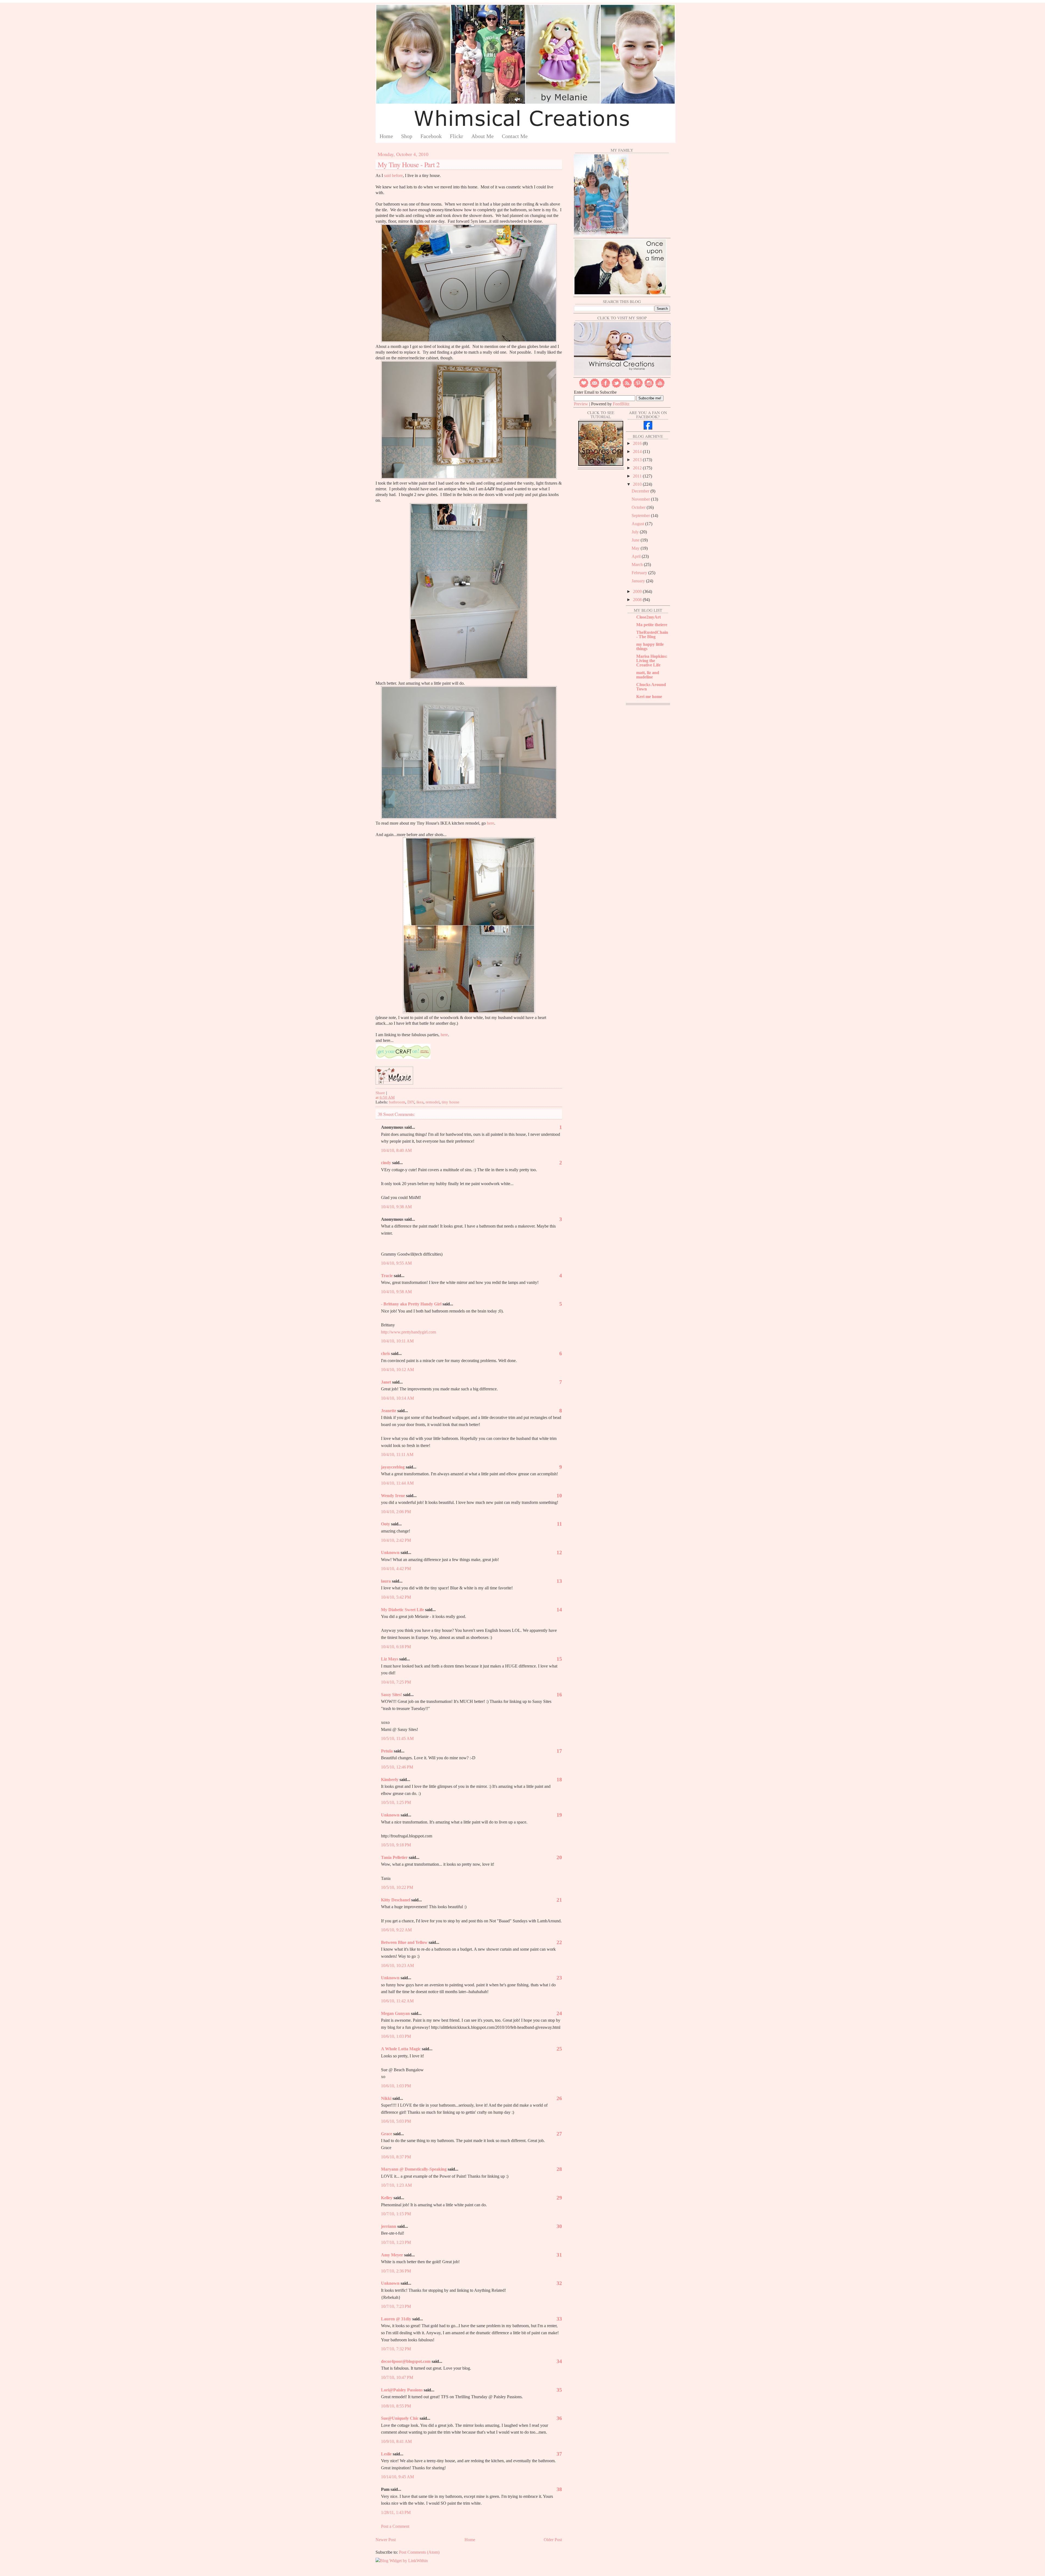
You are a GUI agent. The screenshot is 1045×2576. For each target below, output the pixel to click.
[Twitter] (616, 386)
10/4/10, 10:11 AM (397, 1341)
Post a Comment (395, 2526)
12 (559, 1552)
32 (559, 2283)
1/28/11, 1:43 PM (396, 2512)
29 (559, 2198)
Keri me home (649, 697)
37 (559, 2454)
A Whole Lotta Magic (401, 2049)
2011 (638, 476)
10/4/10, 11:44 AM (397, 1483)
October (639, 507)
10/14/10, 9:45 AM (397, 2477)
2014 (638, 452)
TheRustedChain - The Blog (652, 634)
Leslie (386, 2454)
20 (559, 1857)
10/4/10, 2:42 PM (396, 1540)
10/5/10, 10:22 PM (397, 1887)
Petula (387, 1751)
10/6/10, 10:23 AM (397, 1965)
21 (559, 1900)
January (639, 581)
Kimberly (390, 1780)
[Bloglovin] (584, 386)
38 (559, 2489)
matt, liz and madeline (648, 675)
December (641, 491)
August (638, 524)
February (640, 573)
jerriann (389, 2226)
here (491, 823)
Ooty (385, 1524)
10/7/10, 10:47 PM (397, 2377)
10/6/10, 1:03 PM (396, 2036)
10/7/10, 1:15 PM (396, 2214)
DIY (411, 1102)
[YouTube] (660, 386)
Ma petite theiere (652, 625)
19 (559, 1815)
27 (559, 2134)
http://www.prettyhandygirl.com (408, 1332)
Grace (387, 2134)
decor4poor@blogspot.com (406, 2361)
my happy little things (650, 646)
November (641, 499)
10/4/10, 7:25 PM (396, 1682)
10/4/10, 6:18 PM (396, 1647)
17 (559, 1751)
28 (559, 2169)
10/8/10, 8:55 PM (396, 2406)
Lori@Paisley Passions (402, 2390)
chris (385, 1353)
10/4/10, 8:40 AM (396, 1150)
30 (559, 2226)
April (637, 556)
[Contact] (595, 386)
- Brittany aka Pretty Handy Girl (411, 1304)
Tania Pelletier (394, 1857)
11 (559, 1524)
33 (559, 2319)
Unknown (390, 1552)
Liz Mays (390, 1659)
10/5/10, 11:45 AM (397, 1738)
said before (393, 175)
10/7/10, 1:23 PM (396, 2242)
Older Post (553, 2540)
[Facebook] (606, 386)
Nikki (386, 2098)
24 (559, 2013)
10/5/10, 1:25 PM (396, 1802)
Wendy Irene (393, 1496)
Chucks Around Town (651, 687)
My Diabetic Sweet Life (402, 1610)
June (636, 540)
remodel (433, 1102)
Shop (407, 136)
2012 (638, 468)
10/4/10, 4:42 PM (396, 1569)
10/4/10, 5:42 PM (396, 1597)
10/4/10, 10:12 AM (397, 1370)
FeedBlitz (621, 404)
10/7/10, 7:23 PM (396, 2306)
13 (559, 1581)
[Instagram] (649, 386)
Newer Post (386, 2540)
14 (559, 1610)
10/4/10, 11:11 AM (397, 1454)
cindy (386, 1163)
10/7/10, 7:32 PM (396, 2349)
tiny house (451, 1102)
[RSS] (627, 386)
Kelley (387, 2198)
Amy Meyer (392, 2255)
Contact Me (515, 136)
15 (559, 1659)
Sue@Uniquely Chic (400, 2418)
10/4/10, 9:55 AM (396, 1263)
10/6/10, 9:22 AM (396, 1930)
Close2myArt (648, 617)
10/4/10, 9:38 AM (396, 1207)
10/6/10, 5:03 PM (396, 2121)
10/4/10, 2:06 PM (396, 1512)
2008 (638, 600)
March (638, 565)
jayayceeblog (393, 1467)
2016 (638, 443)
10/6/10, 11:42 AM (397, 2001)
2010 (638, 484)
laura (386, 1581)
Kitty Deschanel (396, 1900)
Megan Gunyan (395, 2013)
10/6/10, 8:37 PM (396, 2157)
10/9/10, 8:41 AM (396, 2441)
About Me (482, 136)
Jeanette (389, 1411)
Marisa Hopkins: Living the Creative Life (652, 661)
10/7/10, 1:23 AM (396, 2185)
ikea (420, 1102)
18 (559, 1779)
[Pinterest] (638, 386)
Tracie (387, 1276)
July (636, 532)
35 (559, 2390)
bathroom (397, 1102)
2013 (638, 460)
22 (559, 1942)
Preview (581, 404)
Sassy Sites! (391, 1695)
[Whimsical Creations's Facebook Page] (648, 428)
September (641, 515)
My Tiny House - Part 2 (409, 164)
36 (559, 2418)
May (636, 548)
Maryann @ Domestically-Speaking (414, 2169)
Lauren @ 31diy (396, 2319)
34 (559, 2361)
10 (559, 1495)
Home (386, 136)
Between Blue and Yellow (404, 1942)
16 (559, 1694)
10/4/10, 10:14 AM (397, 1398)
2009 (638, 591)
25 (559, 2049)
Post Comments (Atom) (419, 2552)
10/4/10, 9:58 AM (396, 1292)
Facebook (431, 136)
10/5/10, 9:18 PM (396, 1845)
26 (559, 2098)
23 (559, 1978)
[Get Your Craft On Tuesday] (403, 1058)
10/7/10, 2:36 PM (396, 2271)
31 (559, 2255)
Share (380, 1093)
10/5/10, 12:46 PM (397, 1767)
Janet (386, 1382)
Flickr (457, 136)
